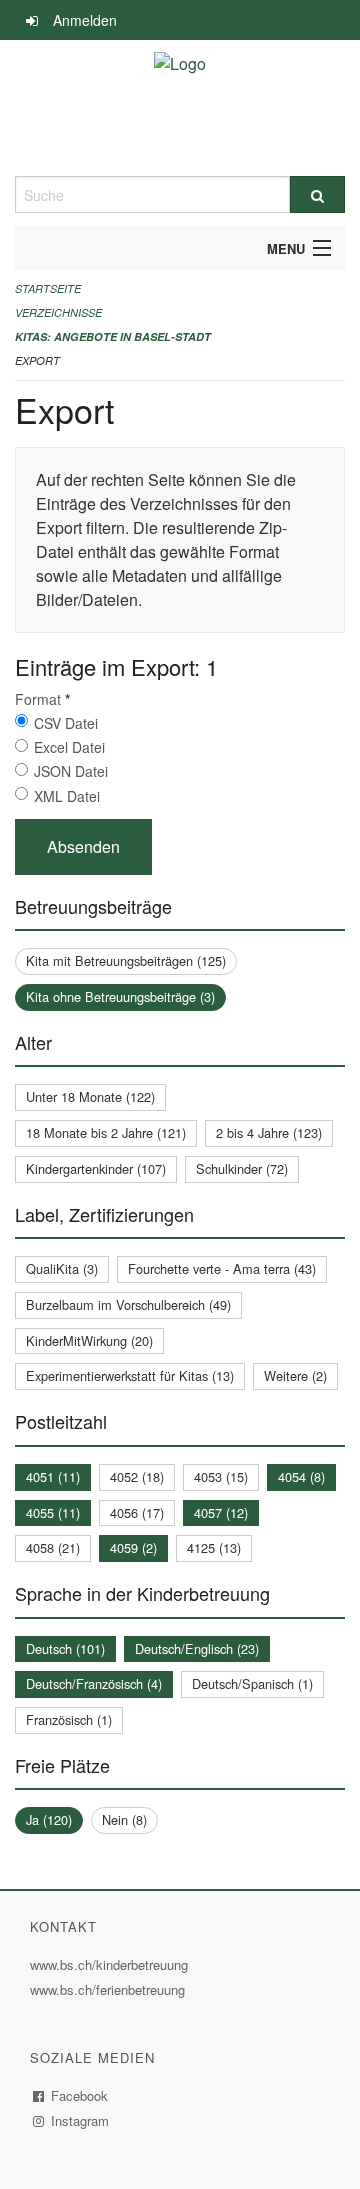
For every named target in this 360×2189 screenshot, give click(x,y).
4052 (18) (137, 1476)
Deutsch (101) (65, 1648)
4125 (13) (214, 1547)
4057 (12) (221, 1512)
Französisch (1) (69, 1719)
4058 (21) (53, 1547)
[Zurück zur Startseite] (180, 108)
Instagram (80, 2120)
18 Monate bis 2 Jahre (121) (106, 1132)
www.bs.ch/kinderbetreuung (111, 1964)
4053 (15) (221, 1476)
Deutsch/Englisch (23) (197, 1648)
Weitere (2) (295, 1375)
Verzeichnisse (58, 312)
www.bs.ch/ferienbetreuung (110, 1989)
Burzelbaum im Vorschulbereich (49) (128, 1304)
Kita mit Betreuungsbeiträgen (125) (126, 960)
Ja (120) (49, 1819)
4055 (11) (53, 1512)
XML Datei (67, 796)
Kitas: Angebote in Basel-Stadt (113, 336)
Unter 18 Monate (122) (90, 1096)
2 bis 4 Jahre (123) (269, 1132)
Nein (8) (124, 1819)
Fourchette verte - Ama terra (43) (222, 1268)
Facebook (80, 2095)
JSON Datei (71, 771)
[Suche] (317, 194)
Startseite (48, 288)
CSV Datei (66, 723)
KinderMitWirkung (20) (89, 1340)
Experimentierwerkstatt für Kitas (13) (130, 1375)
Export (37, 360)
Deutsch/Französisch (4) (94, 1683)
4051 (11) (53, 1476)
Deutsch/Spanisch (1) (252, 1683)
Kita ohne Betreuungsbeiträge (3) (120, 996)
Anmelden (85, 20)
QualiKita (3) (62, 1268)
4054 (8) (301, 1476)
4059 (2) (133, 1547)
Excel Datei (69, 747)
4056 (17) (137, 1512)
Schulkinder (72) (242, 1168)
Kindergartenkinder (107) (96, 1168)
